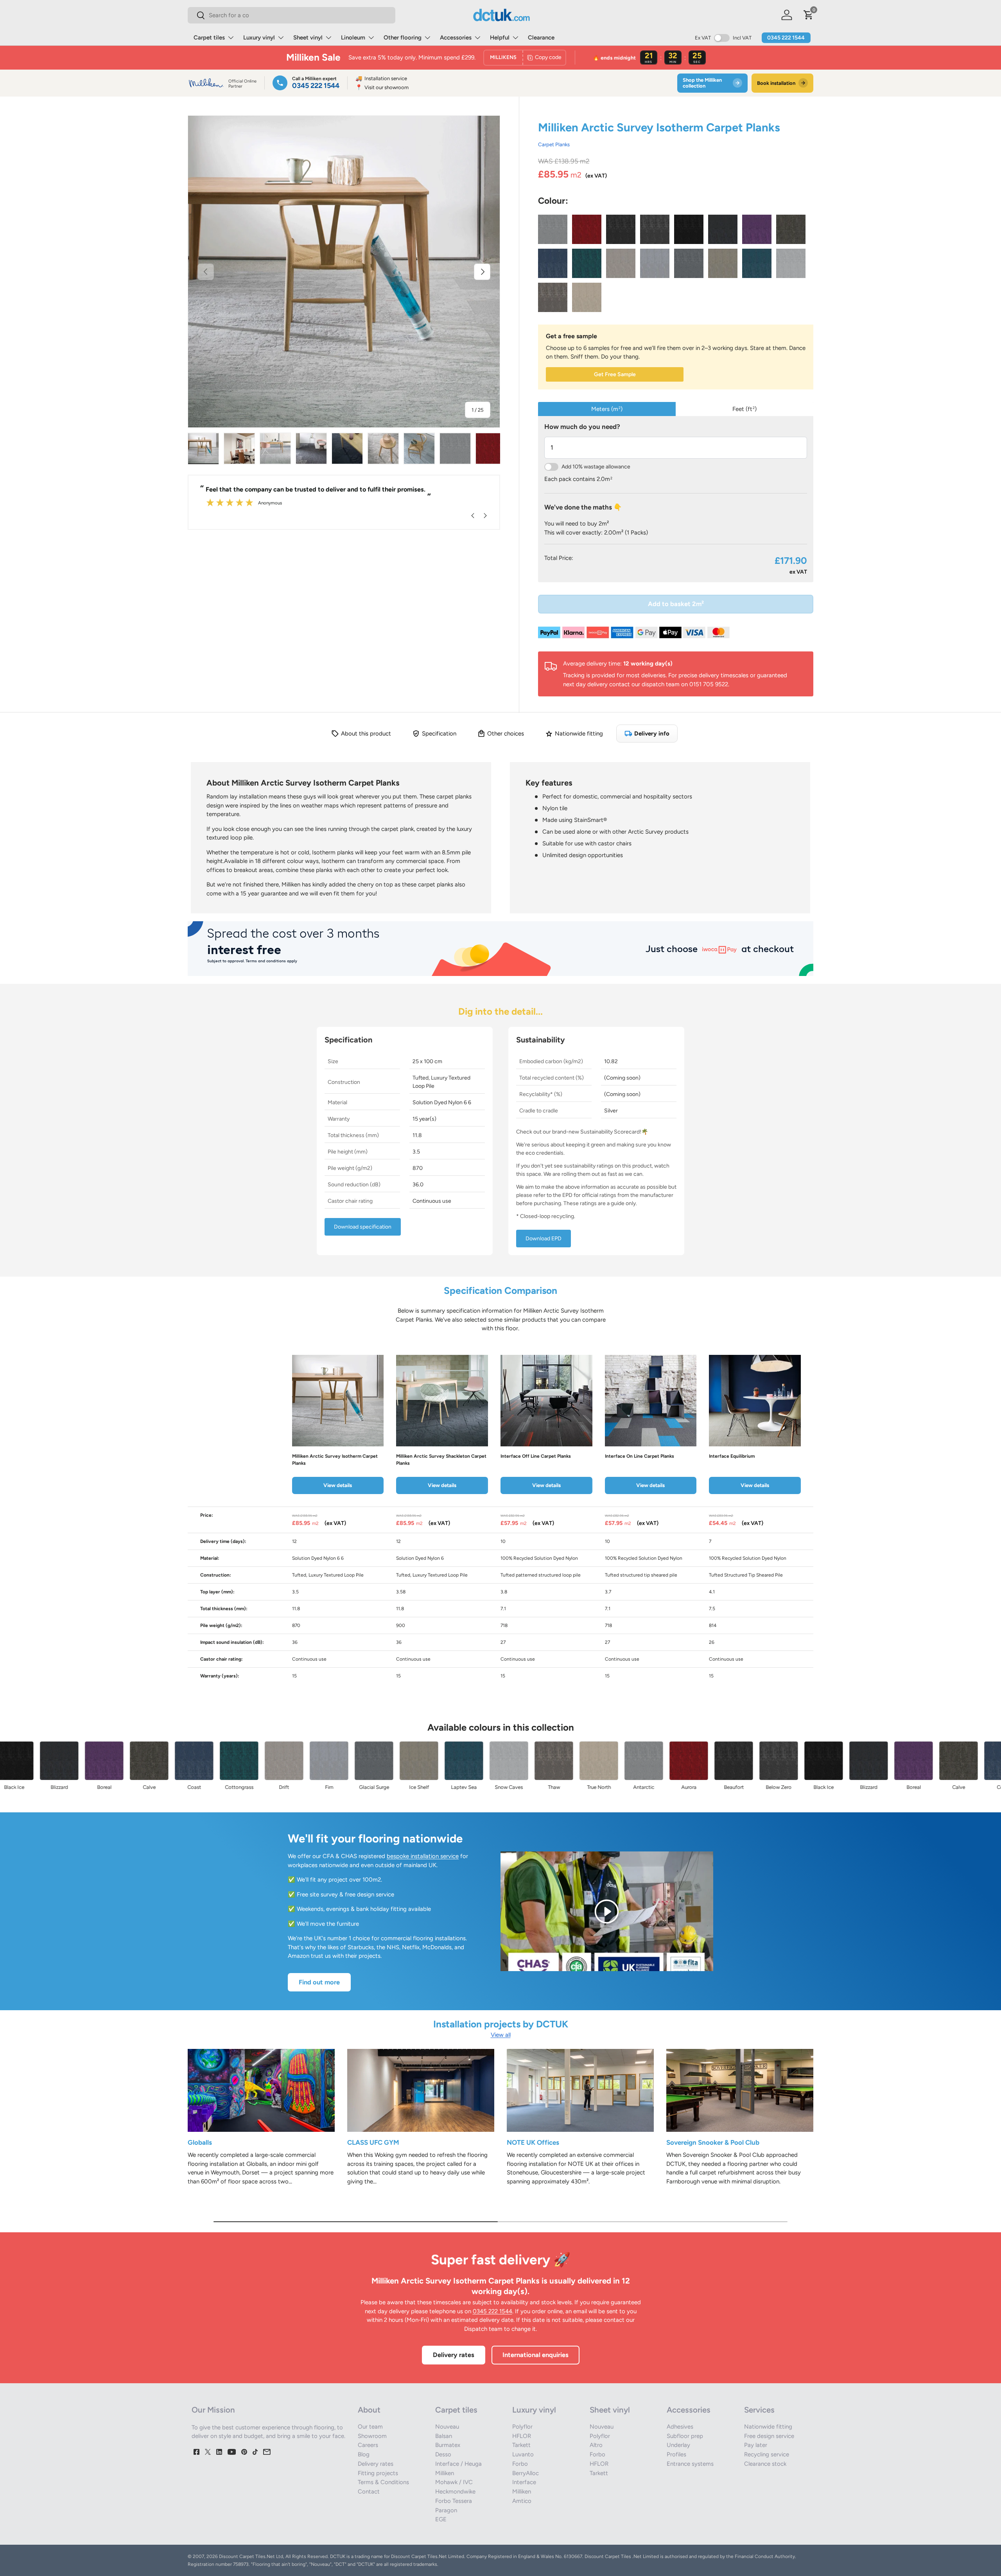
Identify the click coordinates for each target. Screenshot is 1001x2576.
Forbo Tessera (454, 2501)
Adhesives (680, 2427)
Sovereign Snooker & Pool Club (713, 2142)
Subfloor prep (685, 2436)
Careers (368, 2445)
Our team (370, 2427)
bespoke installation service (423, 1856)
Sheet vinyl (308, 38)
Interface (524, 2482)
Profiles (676, 2454)
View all (501, 2035)
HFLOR (522, 2436)
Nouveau (447, 2427)
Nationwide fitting (768, 2427)
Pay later (756, 2445)
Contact (369, 2492)
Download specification (363, 1227)
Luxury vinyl (259, 38)
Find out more (319, 1982)
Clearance (541, 38)
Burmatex (448, 2445)
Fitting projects (378, 2473)
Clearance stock (765, 2464)
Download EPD (544, 1239)
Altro (596, 2445)
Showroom (372, 2436)
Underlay (678, 2445)
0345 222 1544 (786, 38)
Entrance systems (690, 2464)
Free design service (769, 2436)
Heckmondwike (455, 2492)
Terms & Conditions (383, 2482)
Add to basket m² (676, 604)
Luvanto (523, 2454)
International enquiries (535, 2355)
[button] (809, 15)
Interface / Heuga (458, 2464)
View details (338, 1485)
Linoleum (353, 38)
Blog (364, 2454)
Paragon (446, 2510)
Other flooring (403, 38)
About (369, 2410)
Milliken (445, 2473)
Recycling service (767, 2454)
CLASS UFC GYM (373, 2142)
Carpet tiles (209, 38)
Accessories (456, 38)
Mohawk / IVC (454, 2482)
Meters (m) (607, 409)
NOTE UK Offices (533, 2142)
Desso (443, 2454)
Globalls (200, 2142)
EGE (441, 2519)
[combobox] (292, 15)
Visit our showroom (382, 87)
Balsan (444, 2436)
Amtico (522, 2501)
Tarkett (521, 2445)
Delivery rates (454, 2355)
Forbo (520, 2464)
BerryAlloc (526, 2473)
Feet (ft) (744, 409)
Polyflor (522, 2427)
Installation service (381, 78)
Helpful (500, 38)
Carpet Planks (554, 144)
